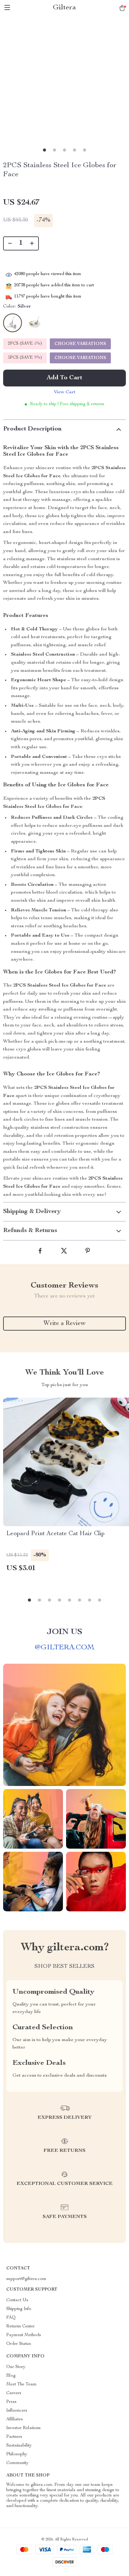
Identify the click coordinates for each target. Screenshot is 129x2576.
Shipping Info (19, 2309)
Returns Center (21, 2326)
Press (11, 2402)
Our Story (16, 2367)
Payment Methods (24, 2335)
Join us (64, 1632)
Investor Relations (23, 2428)
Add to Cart (64, 378)
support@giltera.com (26, 2279)
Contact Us (17, 2300)
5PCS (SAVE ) (25, 358)
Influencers (17, 2411)
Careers (14, 2393)
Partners (14, 2437)
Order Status (19, 2344)
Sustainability (19, 2446)
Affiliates (15, 2419)
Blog (11, 2376)
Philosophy (17, 2454)
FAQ (11, 2318)
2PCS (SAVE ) (25, 344)
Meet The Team (21, 2384)
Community (17, 2463)
